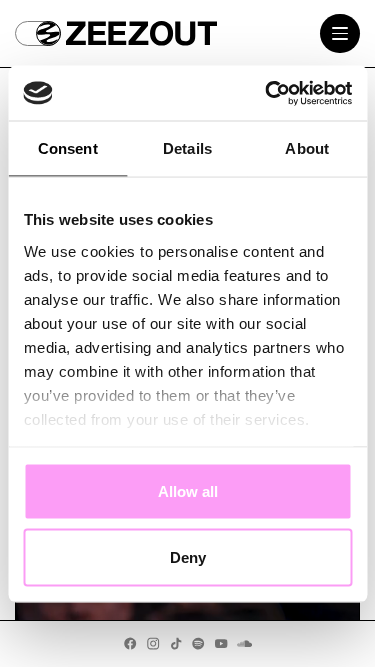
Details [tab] (187, 148)
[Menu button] (340, 34)
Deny (188, 556)
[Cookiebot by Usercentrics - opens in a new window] (267, 93)
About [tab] (307, 148)
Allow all (188, 491)
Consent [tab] (68, 148)
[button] (37, 33)
